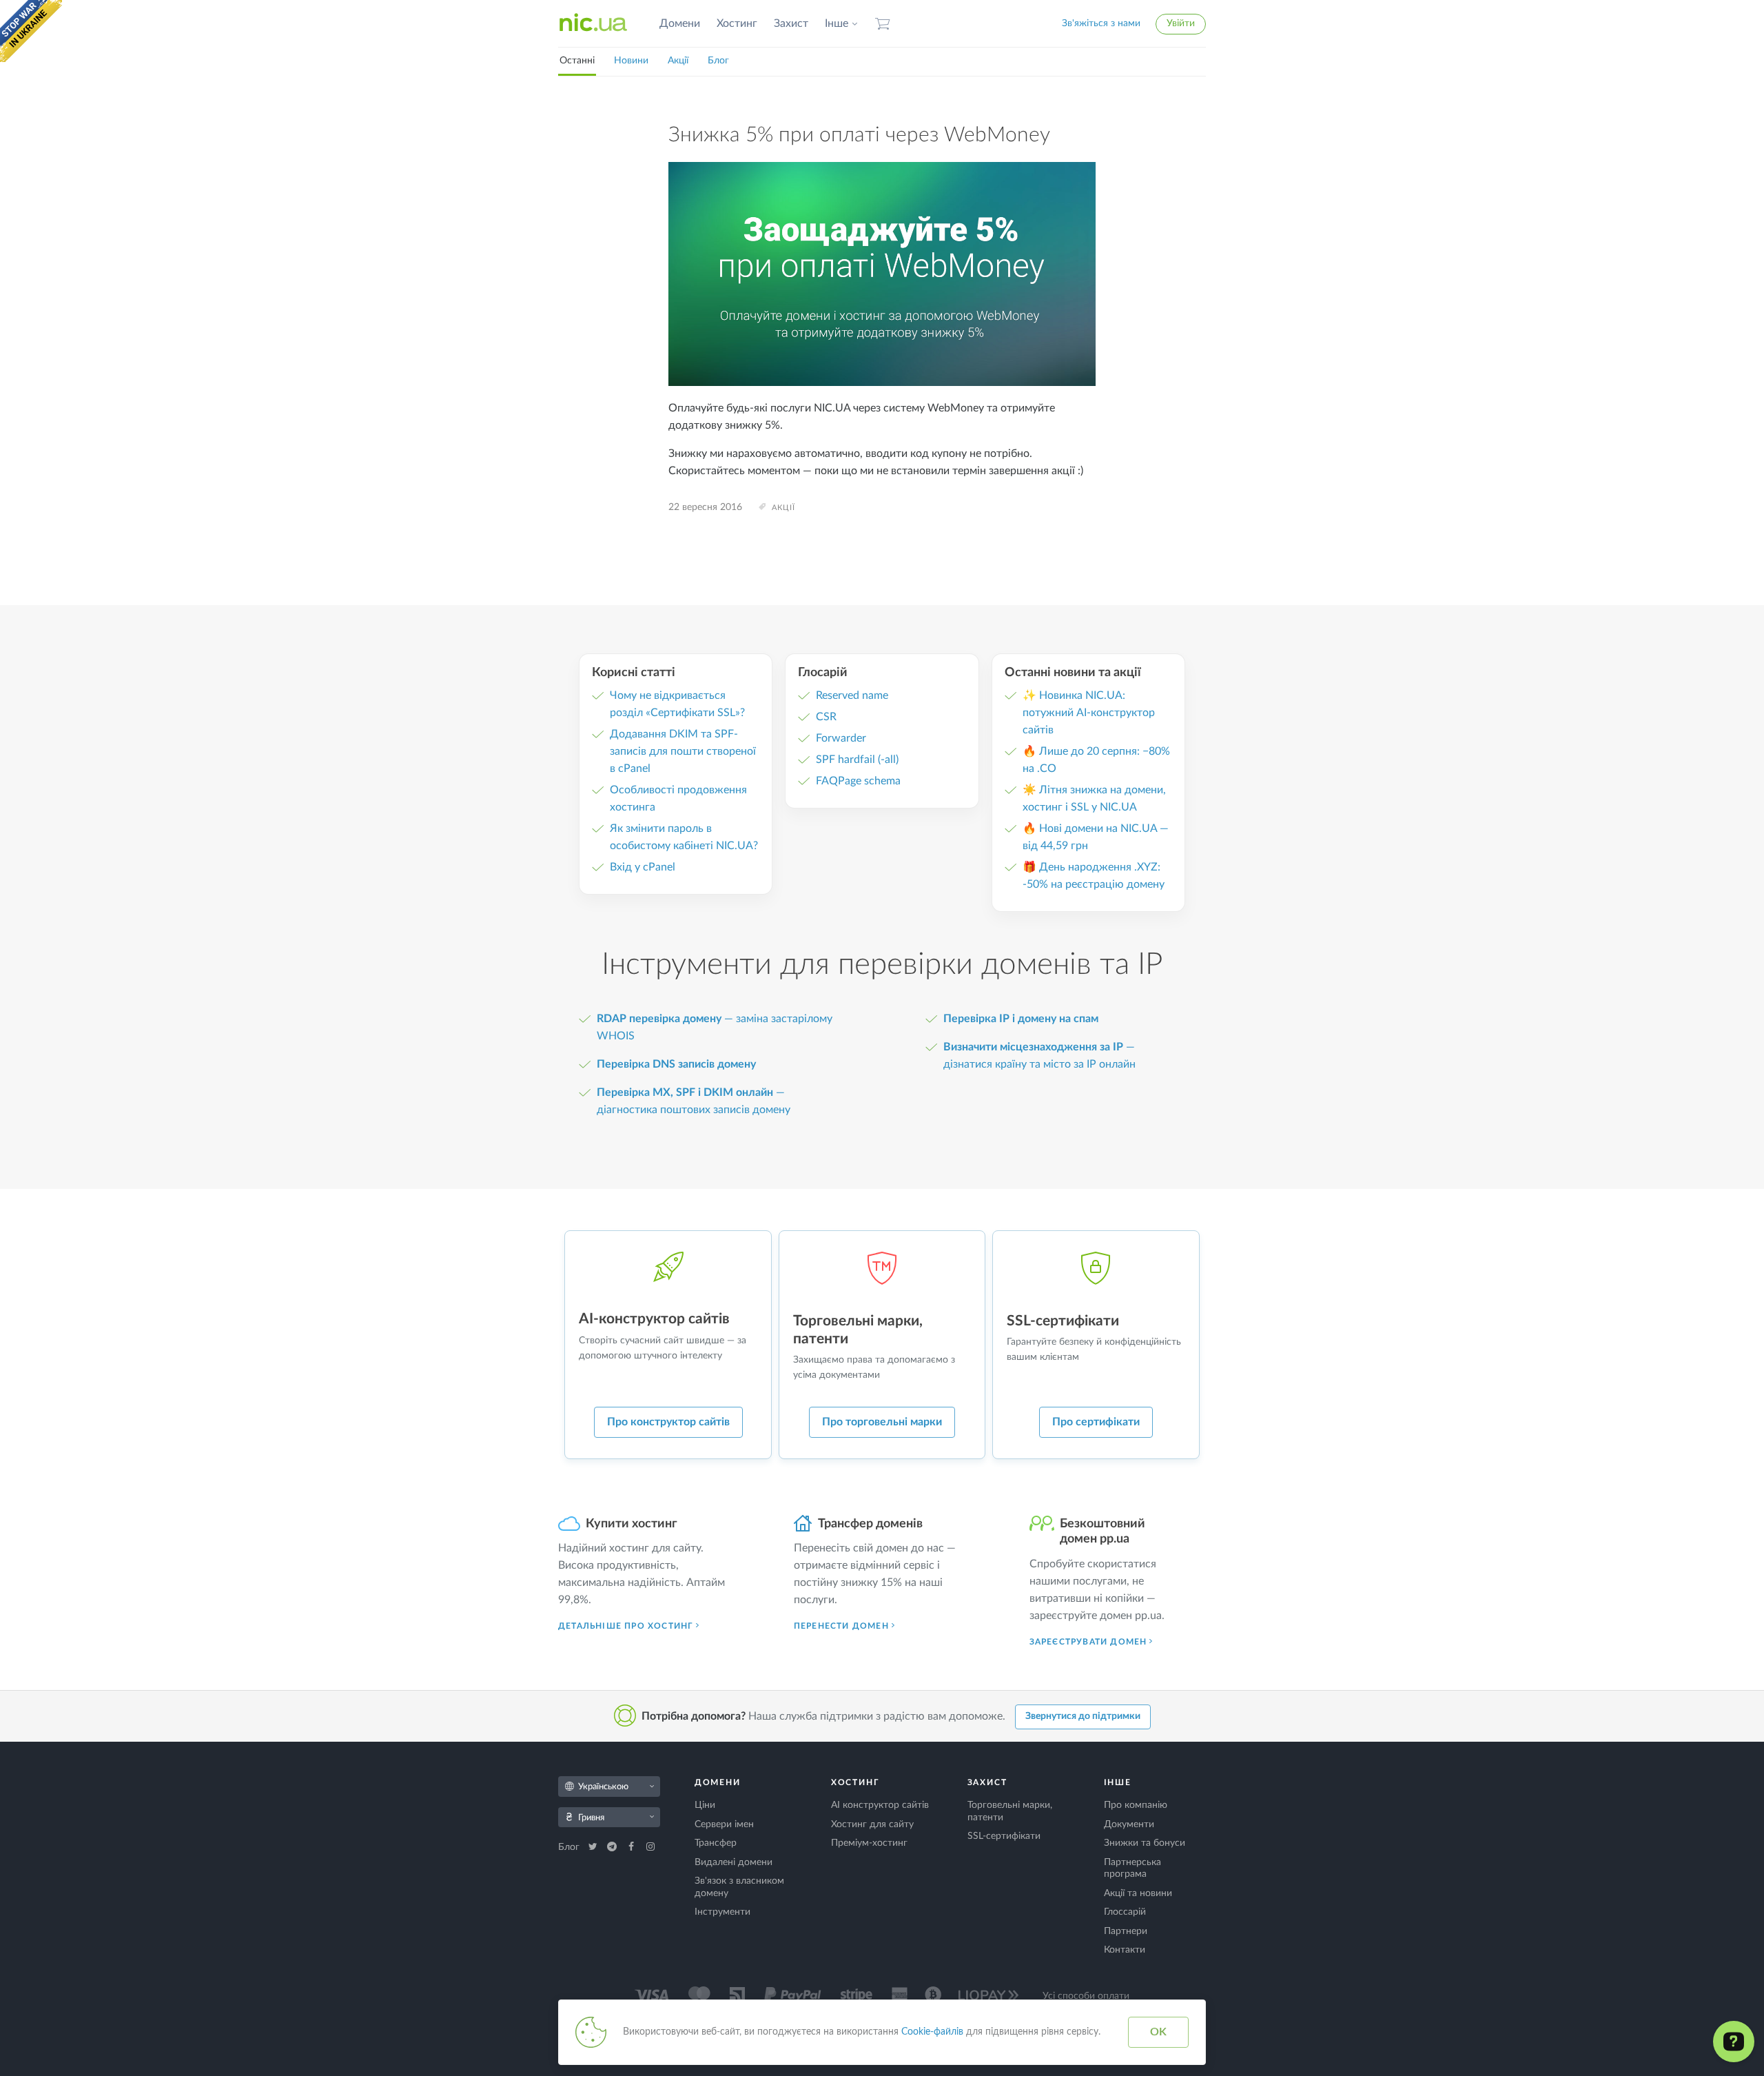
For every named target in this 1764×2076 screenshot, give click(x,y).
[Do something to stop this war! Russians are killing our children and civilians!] (31, 31)
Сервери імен (724, 1824)
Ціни (705, 1805)
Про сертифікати (1096, 1422)
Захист (791, 23)
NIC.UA (593, 23)
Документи (1129, 1824)
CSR (826, 717)
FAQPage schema (858, 781)
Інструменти (722, 1912)
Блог (718, 61)
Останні (577, 61)
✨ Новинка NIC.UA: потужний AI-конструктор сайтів (1089, 713)
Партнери (1126, 1931)
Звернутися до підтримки (1083, 1716)
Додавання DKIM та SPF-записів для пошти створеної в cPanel (683, 751)
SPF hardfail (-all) (857, 760)
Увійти (1181, 23)
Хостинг (737, 23)
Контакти (1125, 1950)
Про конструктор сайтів (668, 1422)
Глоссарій (1125, 1912)
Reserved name (852, 695)
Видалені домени (734, 1862)
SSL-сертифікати (1004, 1836)
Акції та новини (1138, 1893)
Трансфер (716, 1843)
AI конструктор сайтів (880, 1805)
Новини (631, 61)
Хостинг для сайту (872, 1824)
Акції (678, 61)
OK (1158, 2032)
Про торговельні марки (882, 1422)
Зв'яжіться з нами (1101, 23)
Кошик (883, 24)
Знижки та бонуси (1145, 1843)
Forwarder (841, 738)
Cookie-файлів (932, 2032)
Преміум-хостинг (869, 1843)
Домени (680, 23)
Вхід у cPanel (643, 867)
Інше (837, 23)
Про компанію (1136, 1805)
